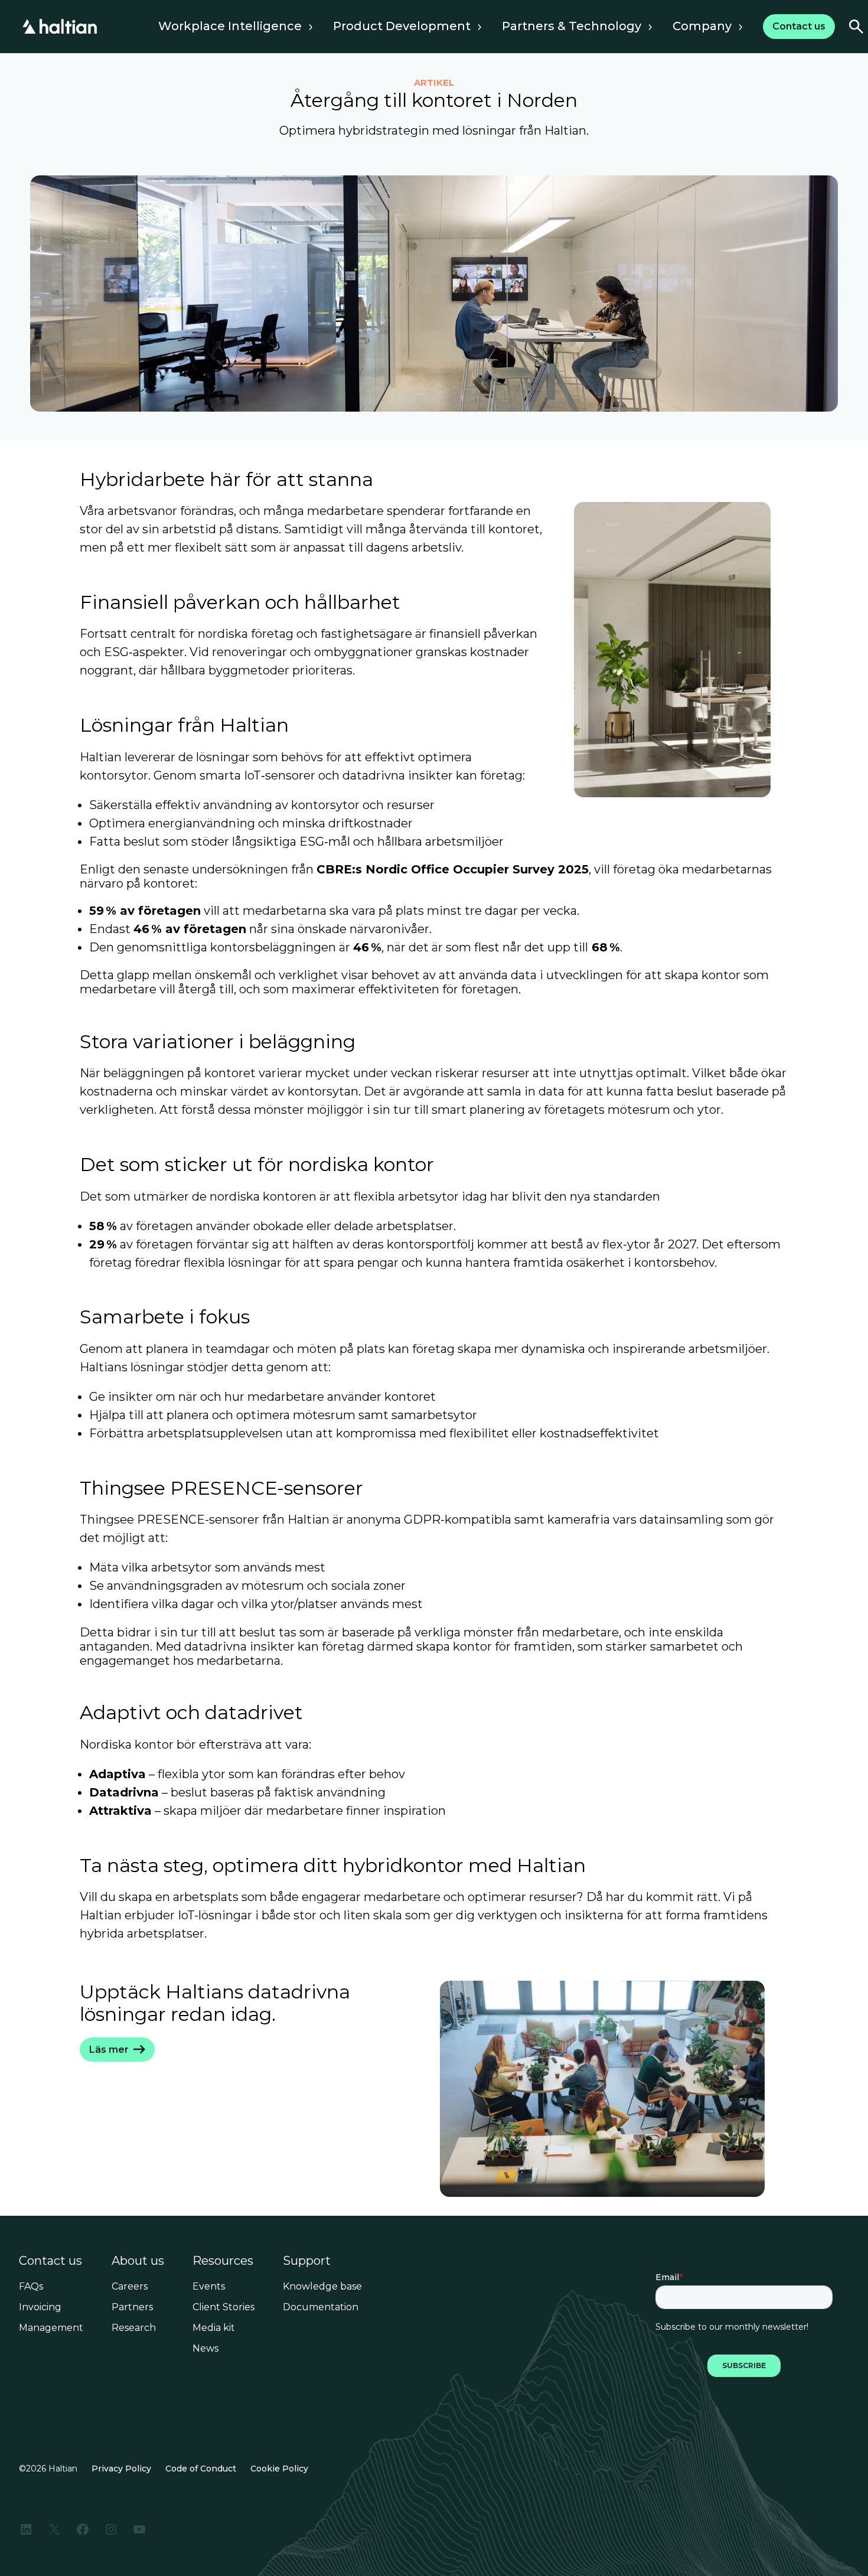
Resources (223, 2261)
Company (702, 26)
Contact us (50, 2261)
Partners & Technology (572, 26)
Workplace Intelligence (230, 26)
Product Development (402, 26)
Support (307, 2261)
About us (138, 2261)
